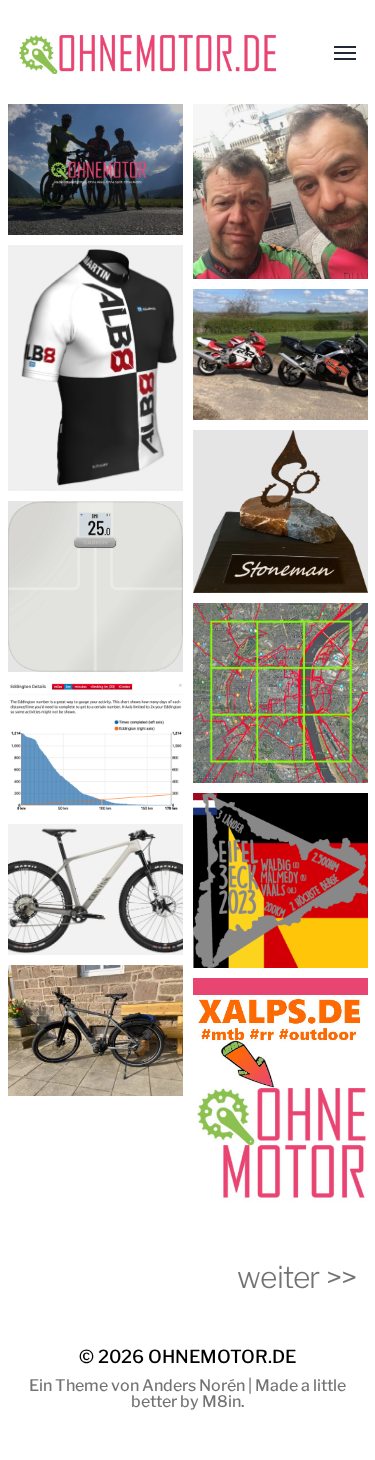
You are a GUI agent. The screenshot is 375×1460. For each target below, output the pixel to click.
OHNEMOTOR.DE (222, 1356)
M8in (221, 1401)
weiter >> (296, 1277)
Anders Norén (193, 1385)
